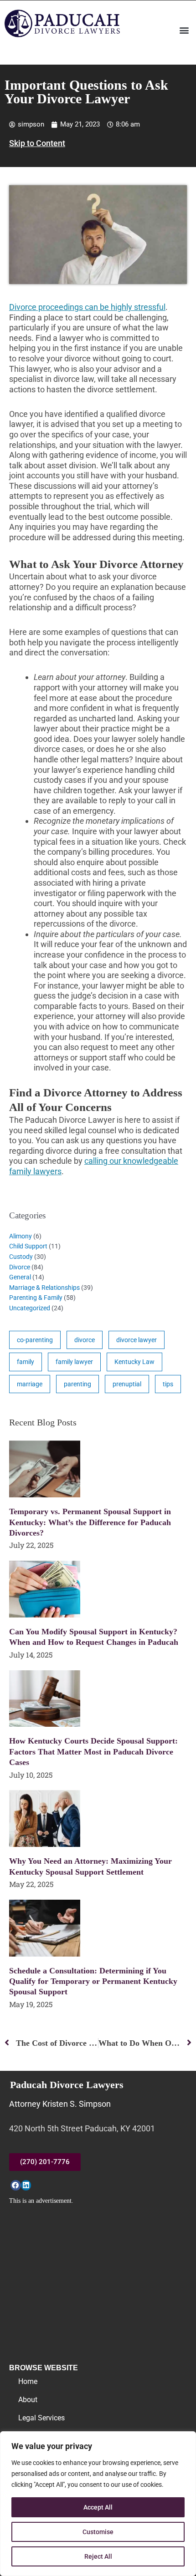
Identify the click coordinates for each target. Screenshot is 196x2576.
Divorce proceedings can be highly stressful (87, 307)
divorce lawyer (137, 1340)
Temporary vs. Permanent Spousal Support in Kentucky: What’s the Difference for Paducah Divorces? (90, 1522)
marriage (30, 1384)
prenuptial (127, 1384)
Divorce (20, 1267)
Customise (98, 2532)
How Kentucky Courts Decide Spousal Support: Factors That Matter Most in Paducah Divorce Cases (93, 1752)
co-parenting (35, 1340)
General (20, 1277)
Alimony (21, 1236)
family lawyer (74, 1362)
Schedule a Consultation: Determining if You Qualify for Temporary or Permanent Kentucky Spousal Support (93, 1981)
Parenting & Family (36, 1298)
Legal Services (41, 2418)
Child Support (28, 1246)
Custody (21, 1257)
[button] (184, 30)
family (26, 1362)
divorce (85, 1340)
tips (168, 1384)
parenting (77, 1384)
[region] (98, 2504)
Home (28, 2381)
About (28, 2400)
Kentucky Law (134, 1362)
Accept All (98, 2507)
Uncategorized (30, 1308)
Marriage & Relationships (44, 1288)
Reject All (98, 2556)
